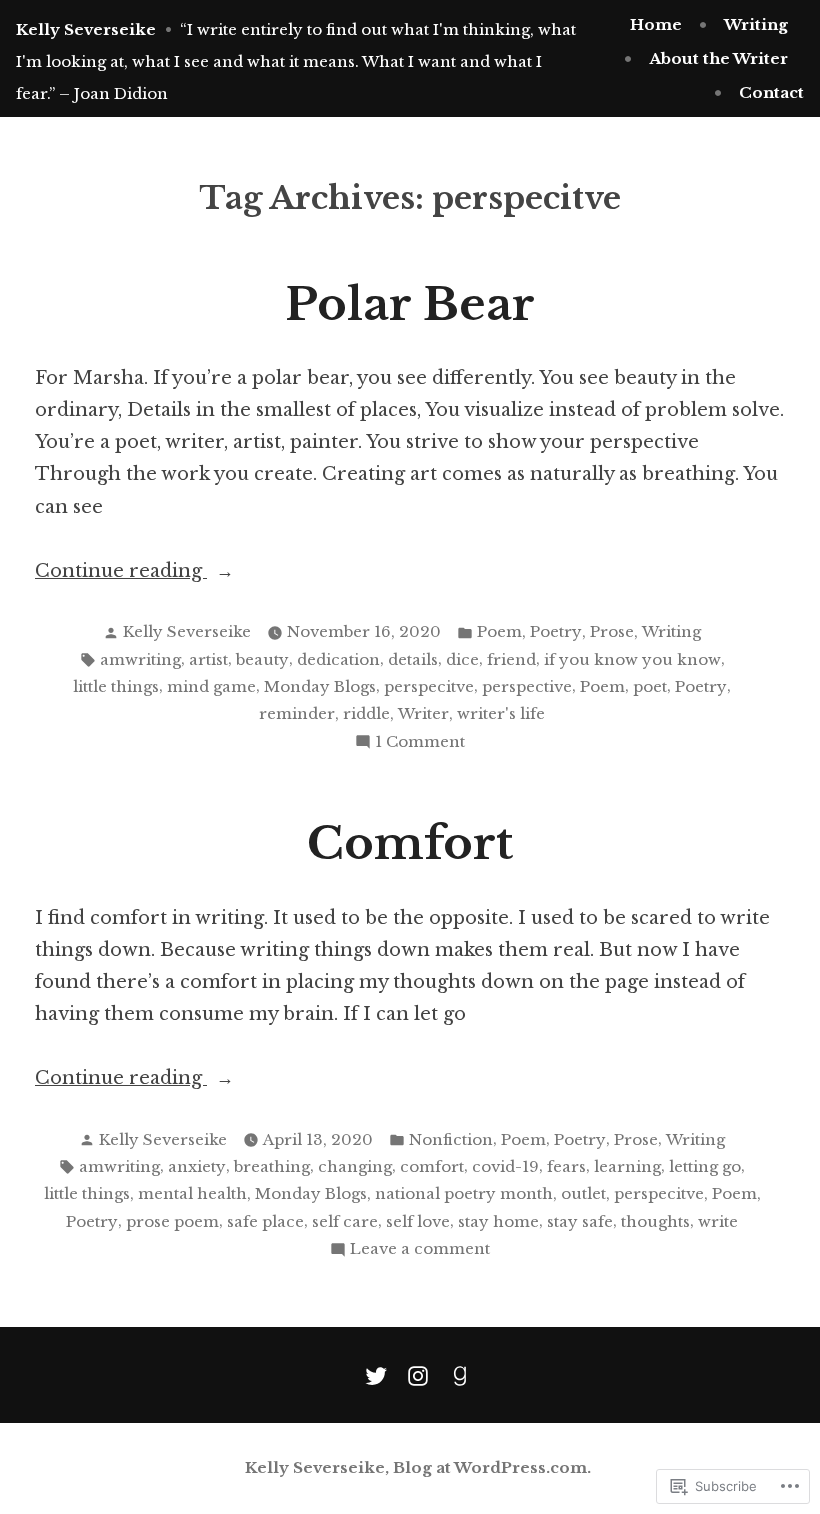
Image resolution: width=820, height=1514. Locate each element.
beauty (262, 659)
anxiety (197, 1166)
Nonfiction (451, 1139)
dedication (338, 659)
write (718, 1221)
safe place (265, 1221)
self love (418, 1221)
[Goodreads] (456, 1375)
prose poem (172, 1221)
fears (566, 1166)
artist (208, 659)
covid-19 (505, 1166)
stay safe (580, 1221)
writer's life (501, 713)
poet (650, 686)
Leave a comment (420, 1250)
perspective (527, 686)
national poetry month (464, 1193)
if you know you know (632, 659)
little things (116, 686)
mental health (192, 1193)
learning (627, 1166)
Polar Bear (410, 304)
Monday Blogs (320, 686)
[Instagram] (418, 1375)
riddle (366, 713)
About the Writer (718, 58)
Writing (756, 24)
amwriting (140, 659)
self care (345, 1221)
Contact (771, 92)
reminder (297, 713)
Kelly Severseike (86, 29)
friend (511, 659)
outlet (583, 1193)
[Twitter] (380, 1375)
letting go (705, 1166)
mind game (211, 686)
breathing (272, 1166)
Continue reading (121, 573)
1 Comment (420, 743)
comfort (432, 1166)
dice (462, 659)
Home (656, 24)
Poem (499, 631)
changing (355, 1166)
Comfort (410, 843)
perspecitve (429, 686)
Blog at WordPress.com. (492, 1467)
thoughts (655, 1221)
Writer (423, 713)
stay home (498, 1221)
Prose (612, 631)
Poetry (556, 631)
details (413, 659)
